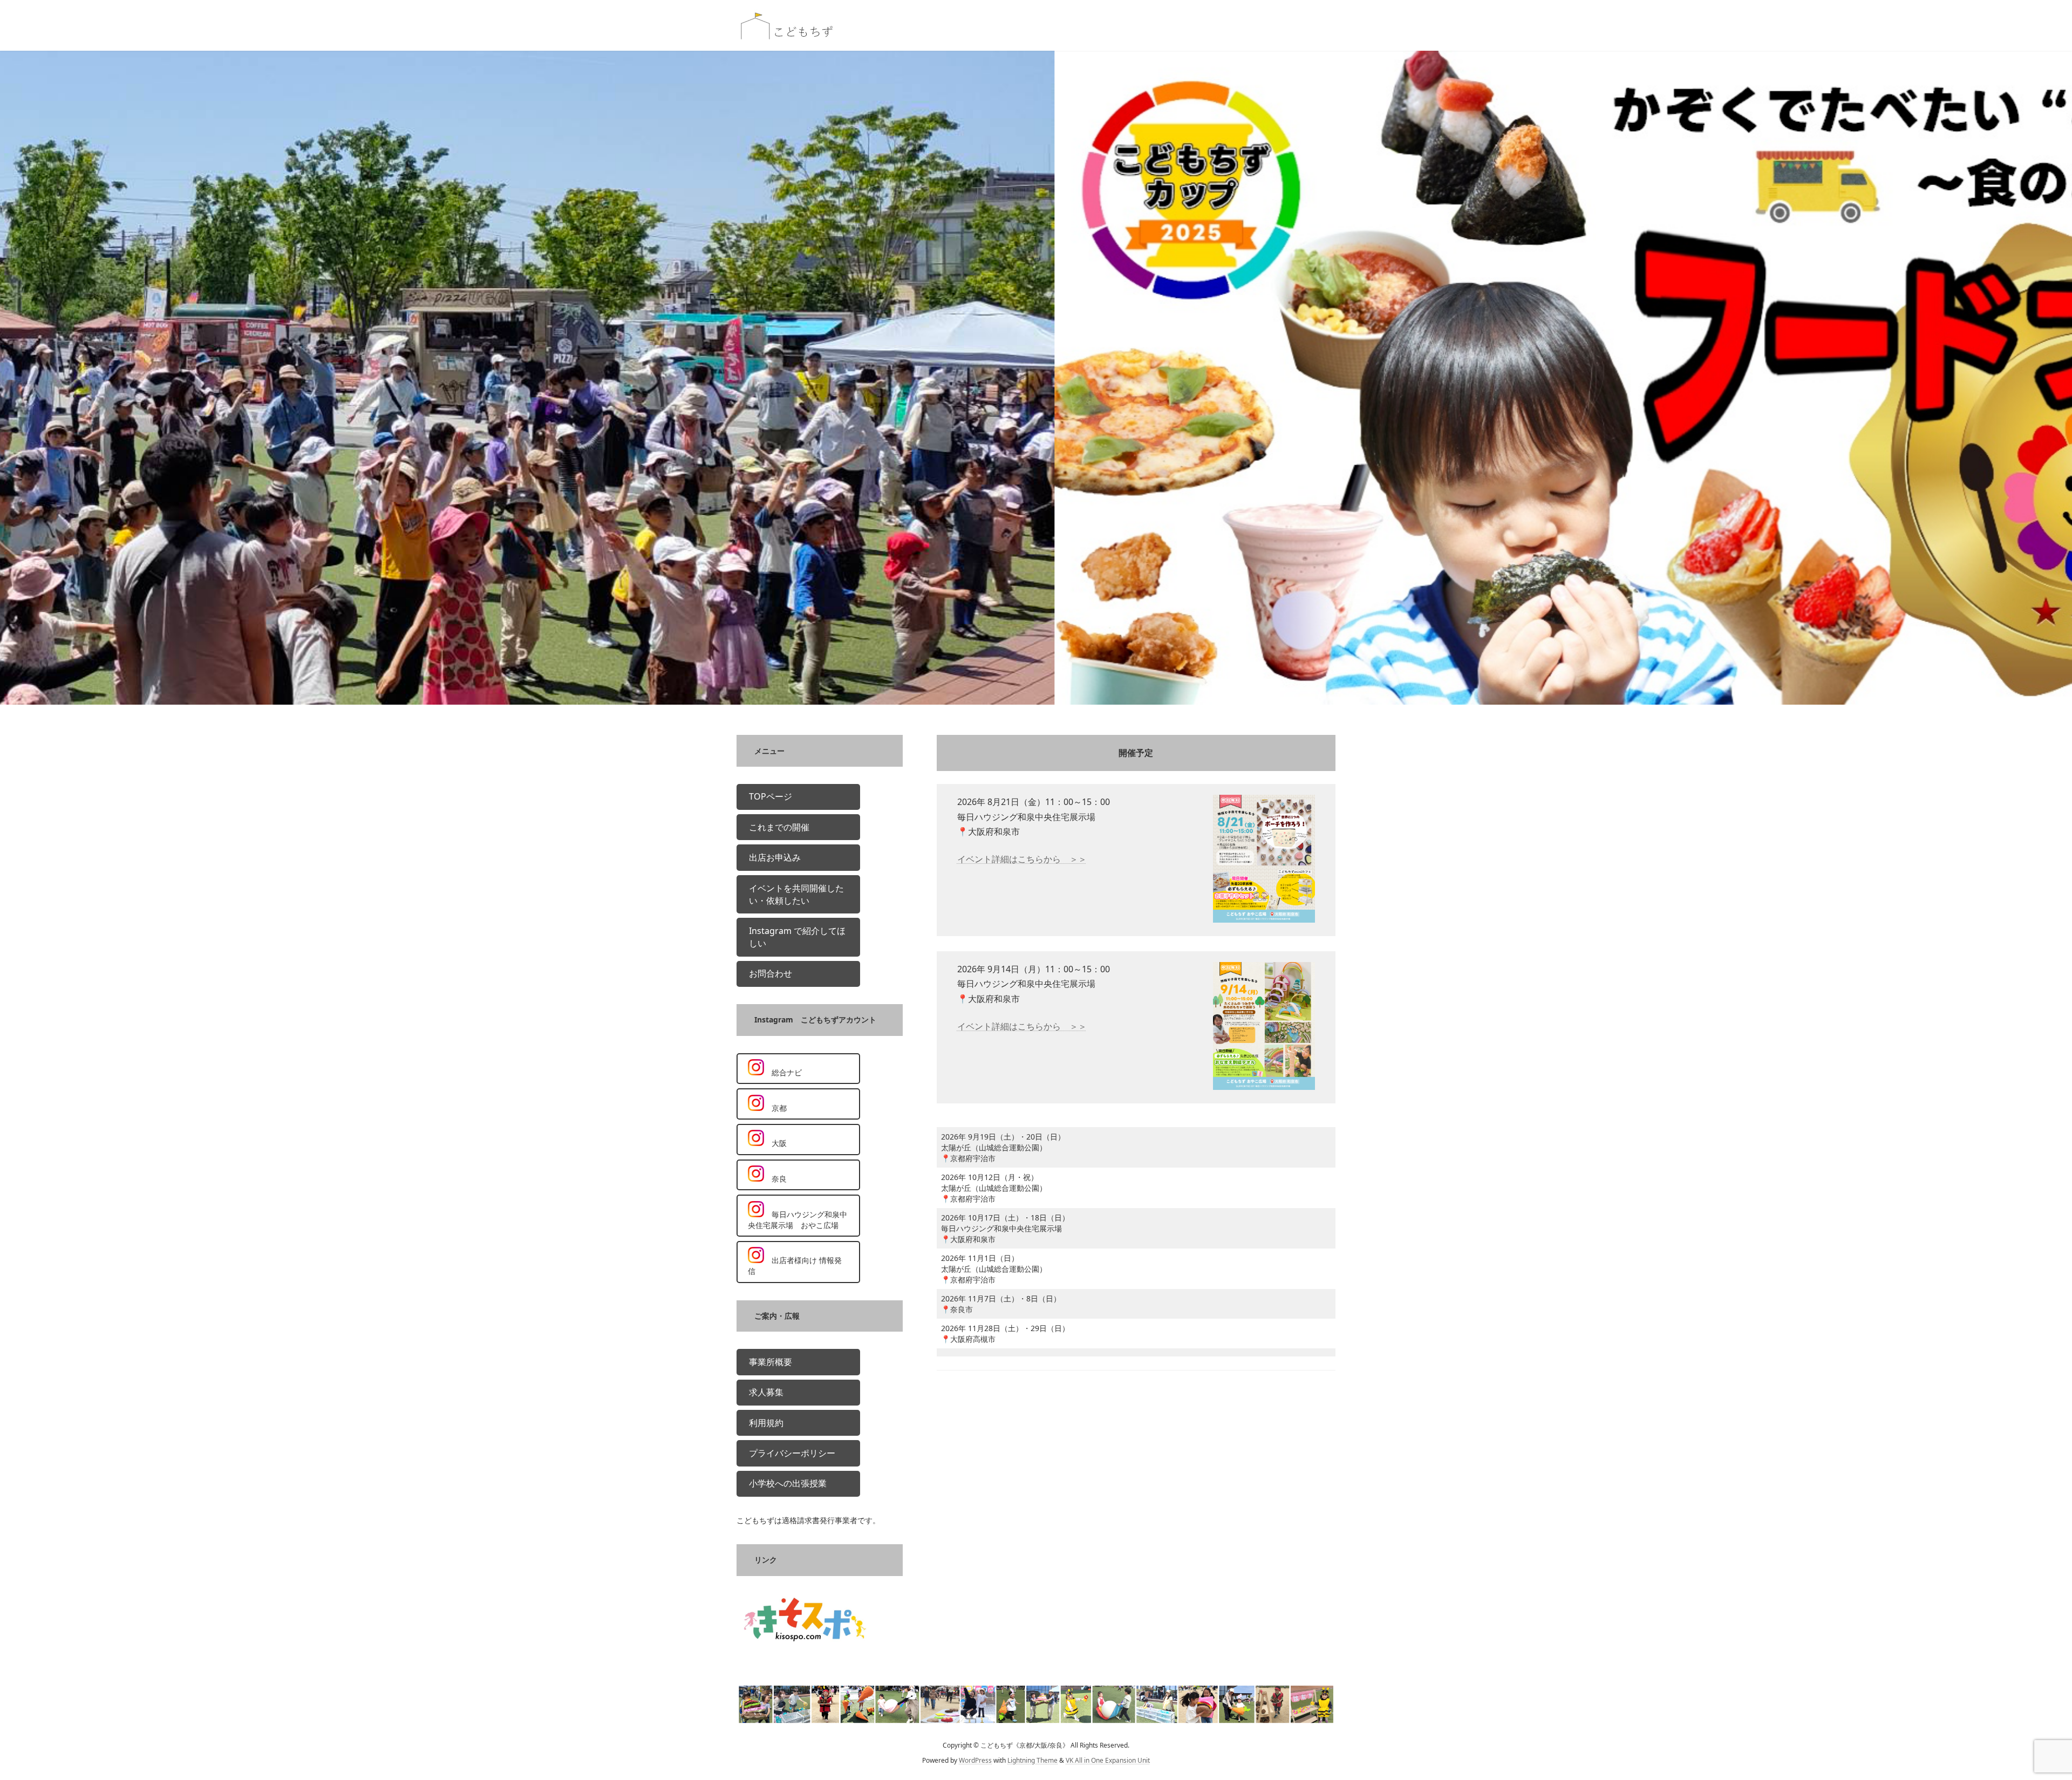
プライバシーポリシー (792, 1453)
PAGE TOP (2020, 1716)
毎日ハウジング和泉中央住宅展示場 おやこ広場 (798, 1220)
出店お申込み (775, 857)
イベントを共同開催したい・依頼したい (796, 894)
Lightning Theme (1032, 1761)
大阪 (775, 1144)
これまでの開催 (779, 827)
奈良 (775, 1179)
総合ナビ (783, 1072)
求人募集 (766, 1393)
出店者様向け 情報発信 (795, 1266)
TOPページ (771, 797)
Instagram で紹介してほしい (797, 937)
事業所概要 (771, 1362)
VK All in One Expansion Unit (1108, 1761)
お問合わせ (771, 973)
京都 (775, 1108)
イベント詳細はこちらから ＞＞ (1022, 859)
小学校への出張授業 (788, 1484)
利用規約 (766, 1423)
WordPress (975, 1761)
